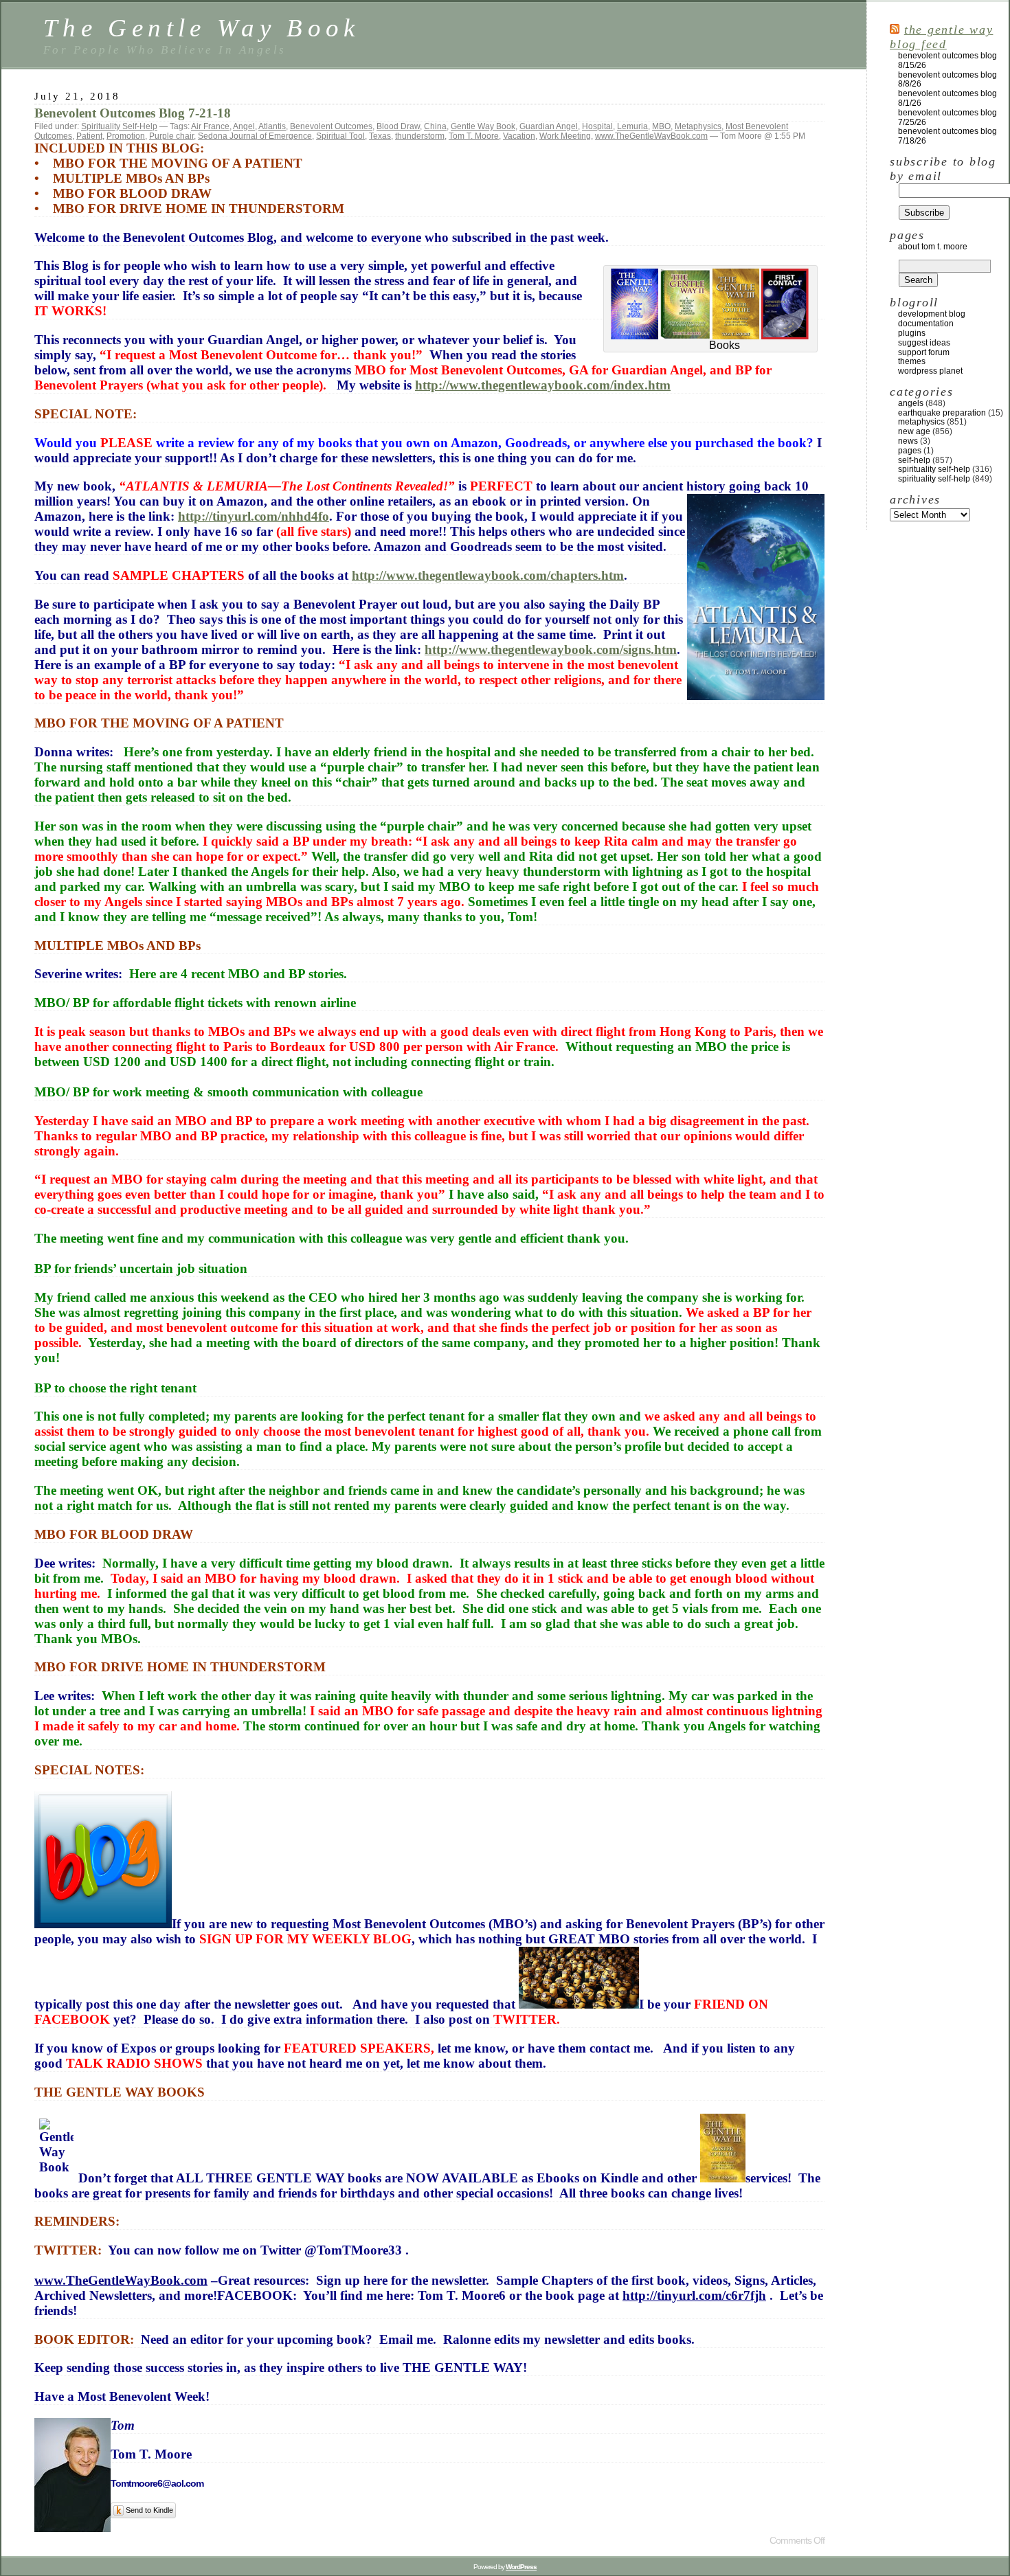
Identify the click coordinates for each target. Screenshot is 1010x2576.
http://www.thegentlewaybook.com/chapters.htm (488, 575)
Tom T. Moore (474, 136)
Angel (244, 126)
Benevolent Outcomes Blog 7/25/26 (947, 117)
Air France (210, 126)
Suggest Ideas (924, 343)
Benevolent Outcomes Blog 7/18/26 (947, 136)
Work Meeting (565, 136)
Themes (912, 361)
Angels (911, 403)
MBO (661, 126)
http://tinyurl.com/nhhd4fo (254, 516)
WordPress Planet (930, 371)
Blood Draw (398, 126)
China (435, 126)
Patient (89, 136)
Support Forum (924, 352)
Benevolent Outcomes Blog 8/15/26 (947, 60)
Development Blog (932, 314)
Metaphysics (698, 126)
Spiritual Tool (340, 136)
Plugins (912, 333)
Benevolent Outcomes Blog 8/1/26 (947, 98)
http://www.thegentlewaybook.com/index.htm (543, 385)
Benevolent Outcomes (331, 126)
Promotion (126, 136)
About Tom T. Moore (933, 247)
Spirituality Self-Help (119, 126)
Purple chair (171, 136)
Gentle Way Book (483, 126)
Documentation (926, 324)
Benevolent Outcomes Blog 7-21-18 (133, 113)
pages (910, 451)
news (908, 441)
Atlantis (272, 126)
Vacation (519, 136)
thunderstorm (420, 136)
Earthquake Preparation (942, 413)
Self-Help (914, 460)
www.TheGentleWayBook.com (651, 136)
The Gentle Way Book (202, 28)
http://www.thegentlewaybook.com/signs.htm (551, 649)
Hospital (597, 126)
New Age (914, 431)
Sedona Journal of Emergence (255, 136)
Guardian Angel (549, 126)
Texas (380, 136)
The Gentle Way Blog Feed (941, 37)
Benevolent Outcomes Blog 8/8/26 (947, 80)
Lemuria (632, 126)
